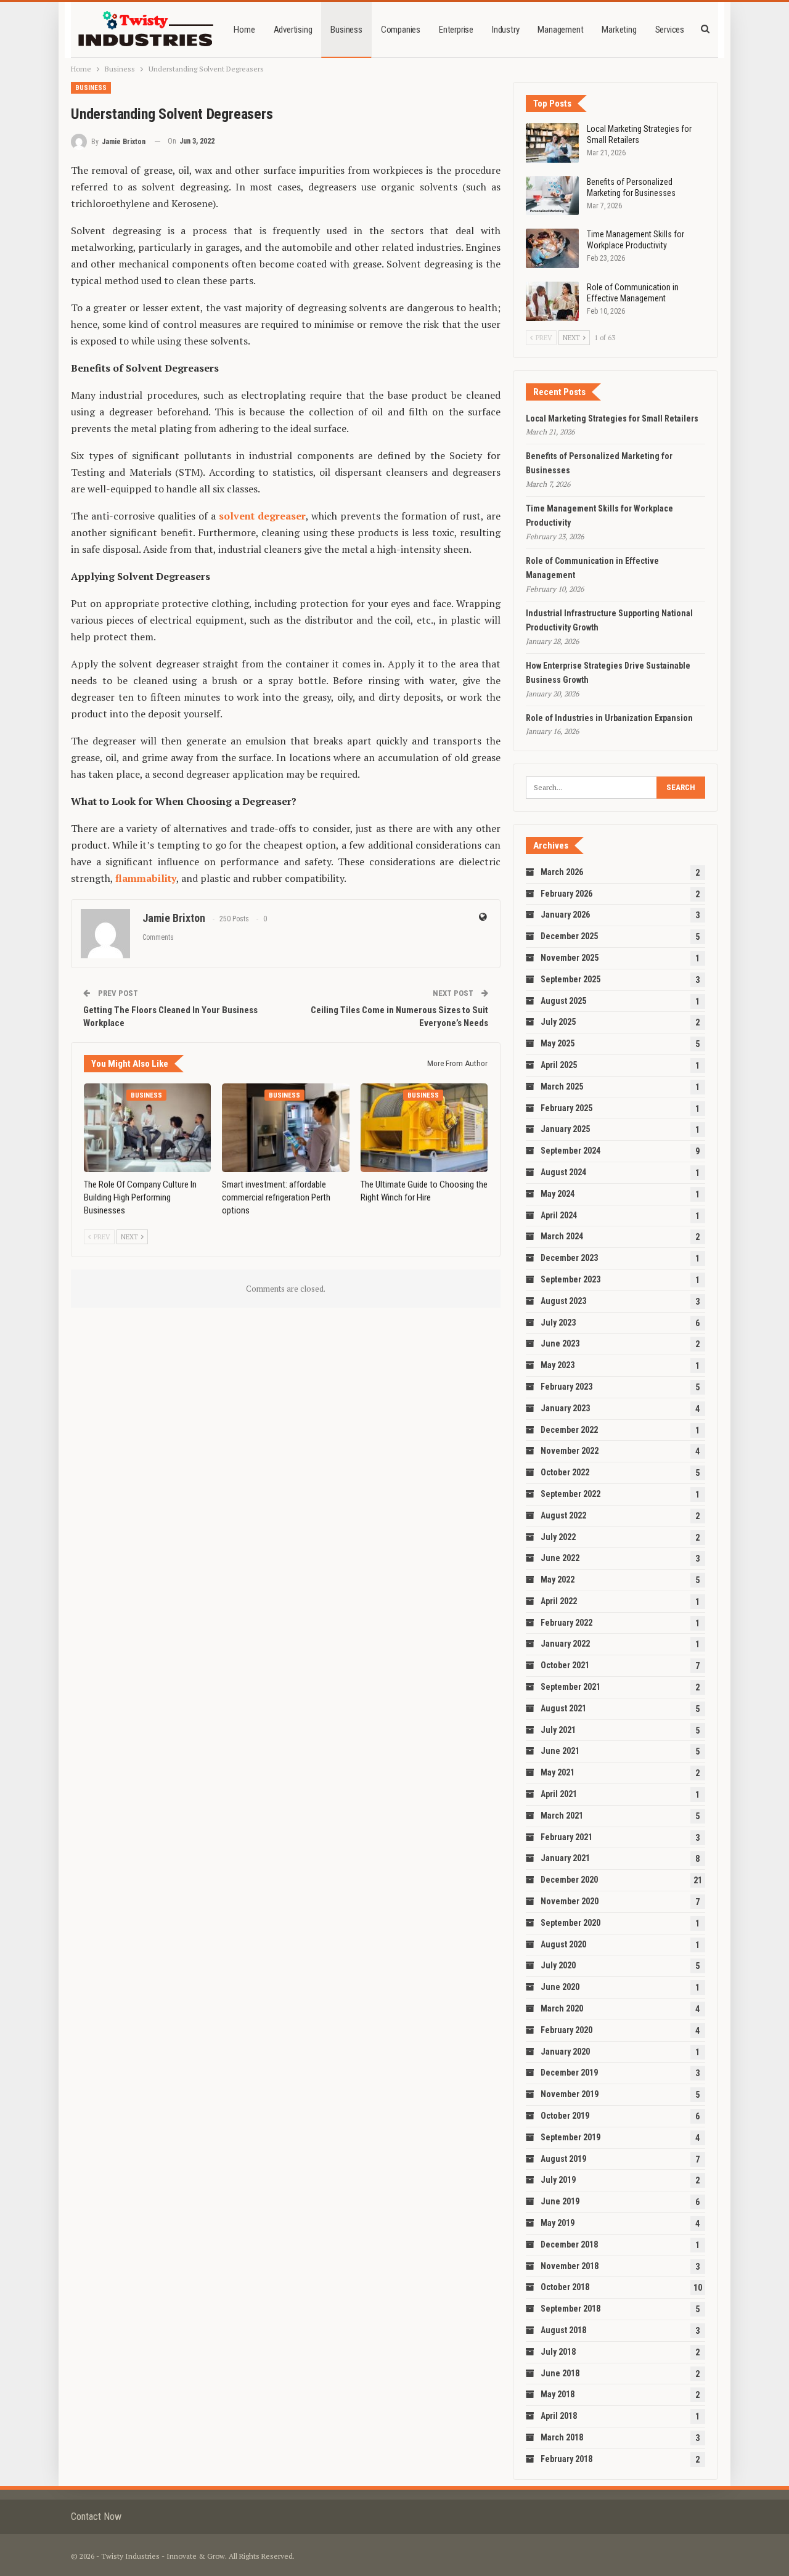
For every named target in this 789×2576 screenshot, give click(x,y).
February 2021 (566, 1837)
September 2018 (570, 2309)
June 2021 (560, 1751)
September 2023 (570, 1279)
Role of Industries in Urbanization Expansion (609, 718)
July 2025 (558, 1022)
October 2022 (565, 1472)
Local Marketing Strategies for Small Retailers (612, 418)
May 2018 (558, 2394)
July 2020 (558, 1965)
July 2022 (558, 1537)
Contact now (96, 2517)
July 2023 (558, 1323)
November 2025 (570, 958)
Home (244, 30)
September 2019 (570, 2137)
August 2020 (563, 1944)
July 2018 (558, 2352)
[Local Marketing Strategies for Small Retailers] (552, 143)
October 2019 (565, 2116)
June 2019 (560, 2201)
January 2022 (565, 1644)
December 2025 (569, 936)
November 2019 (570, 2094)
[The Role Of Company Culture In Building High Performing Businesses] (147, 1128)
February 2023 (566, 1387)
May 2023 (558, 1365)
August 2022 (563, 1515)
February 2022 (566, 1623)
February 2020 (566, 2030)
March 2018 (562, 2437)
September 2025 (570, 979)
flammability (146, 878)
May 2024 (558, 1194)
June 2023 (560, 1343)
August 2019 (563, 2159)
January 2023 (565, 1408)
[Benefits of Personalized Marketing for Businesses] (552, 196)
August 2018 (563, 2330)
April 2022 (559, 1601)
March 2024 (562, 1236)
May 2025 (558, 1043)
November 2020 (570, 1901)
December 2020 (569, 1880)
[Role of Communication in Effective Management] (552, 301)
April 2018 (559, 2416)
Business (346, 30)
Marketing (619, 30)
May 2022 (558, 1579)
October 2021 (565, 1665)
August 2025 (563, 1001)
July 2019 (558, 2180)
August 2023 (563, 1301)
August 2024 (563, 1172)
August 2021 (563, 1708)
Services (670, 30)
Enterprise (456, 30)
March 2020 (562, 2008)
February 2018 (566, 2459)
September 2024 (570, 1151)
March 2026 (562, 872)
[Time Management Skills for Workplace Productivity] (552, 248)
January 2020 (565, 2052)
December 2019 (569, 2073)
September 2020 (570, 1923)
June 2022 (560, 1558)
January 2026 (565, 915)
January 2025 (565, 1129)
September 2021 (570, 1687)
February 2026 (566, 894)
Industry (505, 30)
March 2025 (562, 1086)
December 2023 (569, 1258)
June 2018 (560, 2373)
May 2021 (558, 1772)
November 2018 (570, 2266)
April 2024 (559, 1215)
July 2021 (558, 1730)
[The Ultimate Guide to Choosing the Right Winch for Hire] (424, 1128)
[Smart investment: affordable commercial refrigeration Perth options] (285, 1128)
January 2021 (565, 1858)
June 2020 (560, 1987)
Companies (401, 30)
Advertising (293, 30)
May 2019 (558, 2223)
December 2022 (569, 1430)
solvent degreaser (262, 516)
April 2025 (559, 1065)
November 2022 (570, 1451)
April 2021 (559, 1794)
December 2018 (569, 2244)
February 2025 (566, 1108)
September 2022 (570, 1494)
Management (560, 30)
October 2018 (565, 2287)
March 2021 (562, 1816)
